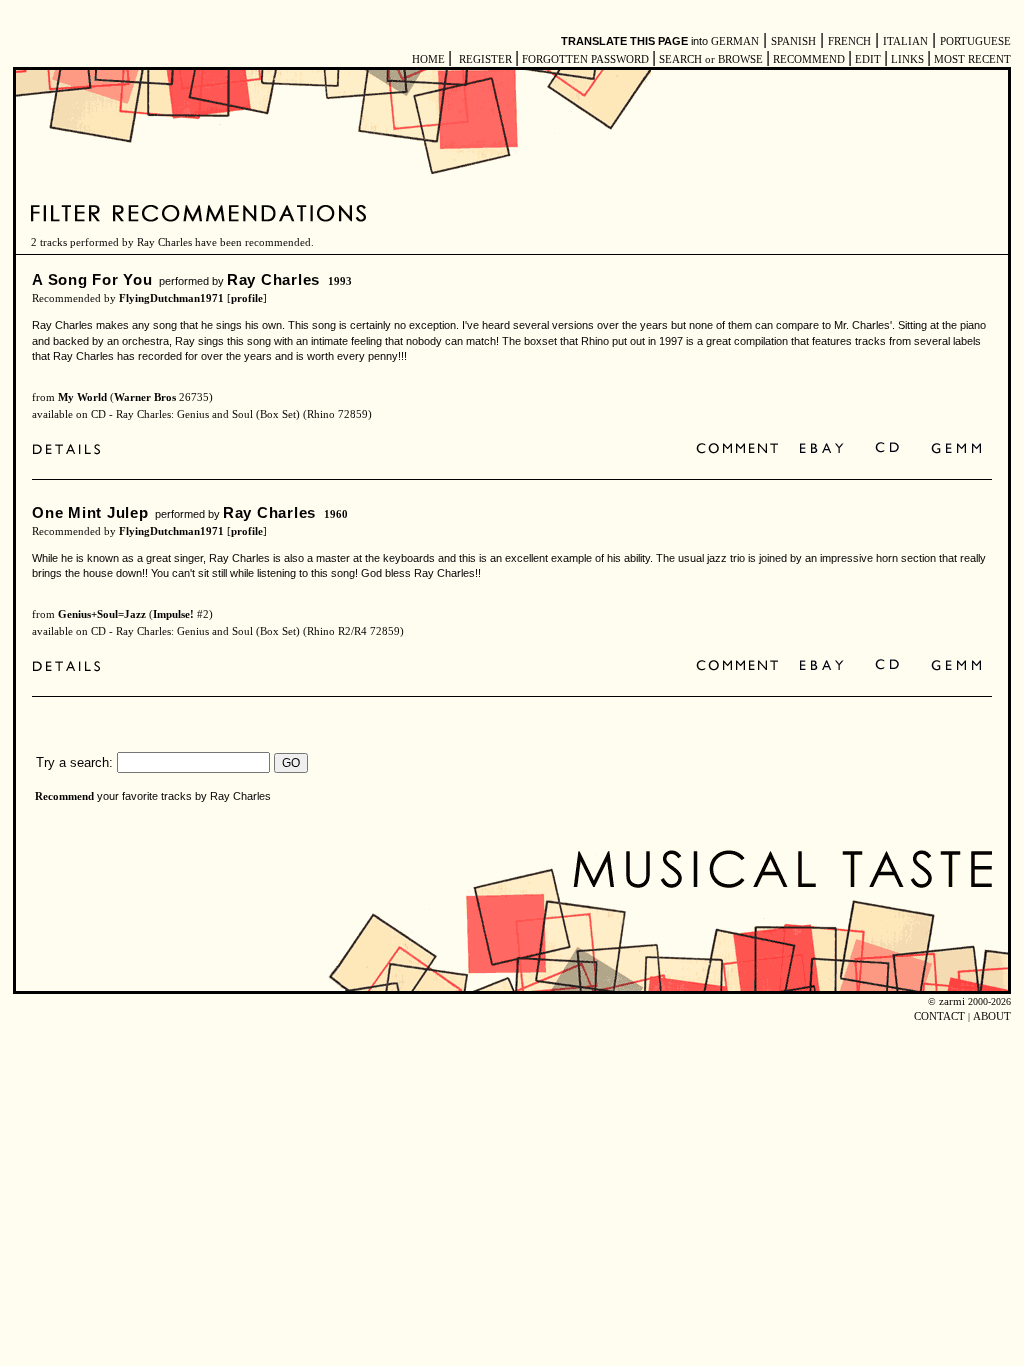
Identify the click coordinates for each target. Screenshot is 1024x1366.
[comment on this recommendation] (741, 449)
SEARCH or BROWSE (711, 59)
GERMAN (735, 41)
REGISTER (485, 59)
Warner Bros (145, 397)
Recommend (64, 796)
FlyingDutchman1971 (171, 298)
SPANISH (793, 41)
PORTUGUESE (975, 41)
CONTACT (939, 1016)
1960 (336, 514)
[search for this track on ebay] (821, 449)
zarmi (952, 1001)
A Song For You (92, 279)
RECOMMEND (809, 59)
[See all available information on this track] (71, 451)
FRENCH (849, 41)
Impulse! (173, 614)
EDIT (868, 59)
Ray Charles (273, 279)
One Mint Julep (90, 512)
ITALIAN (905, 41)
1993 (340, 281)
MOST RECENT (971, 59)
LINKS (907, 59)
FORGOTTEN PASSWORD (585, 59)
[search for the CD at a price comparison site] (888, 449)
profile (247, 298)
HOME (428, 59)
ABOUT (992, 1016)
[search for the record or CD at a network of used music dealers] (957, 449)
